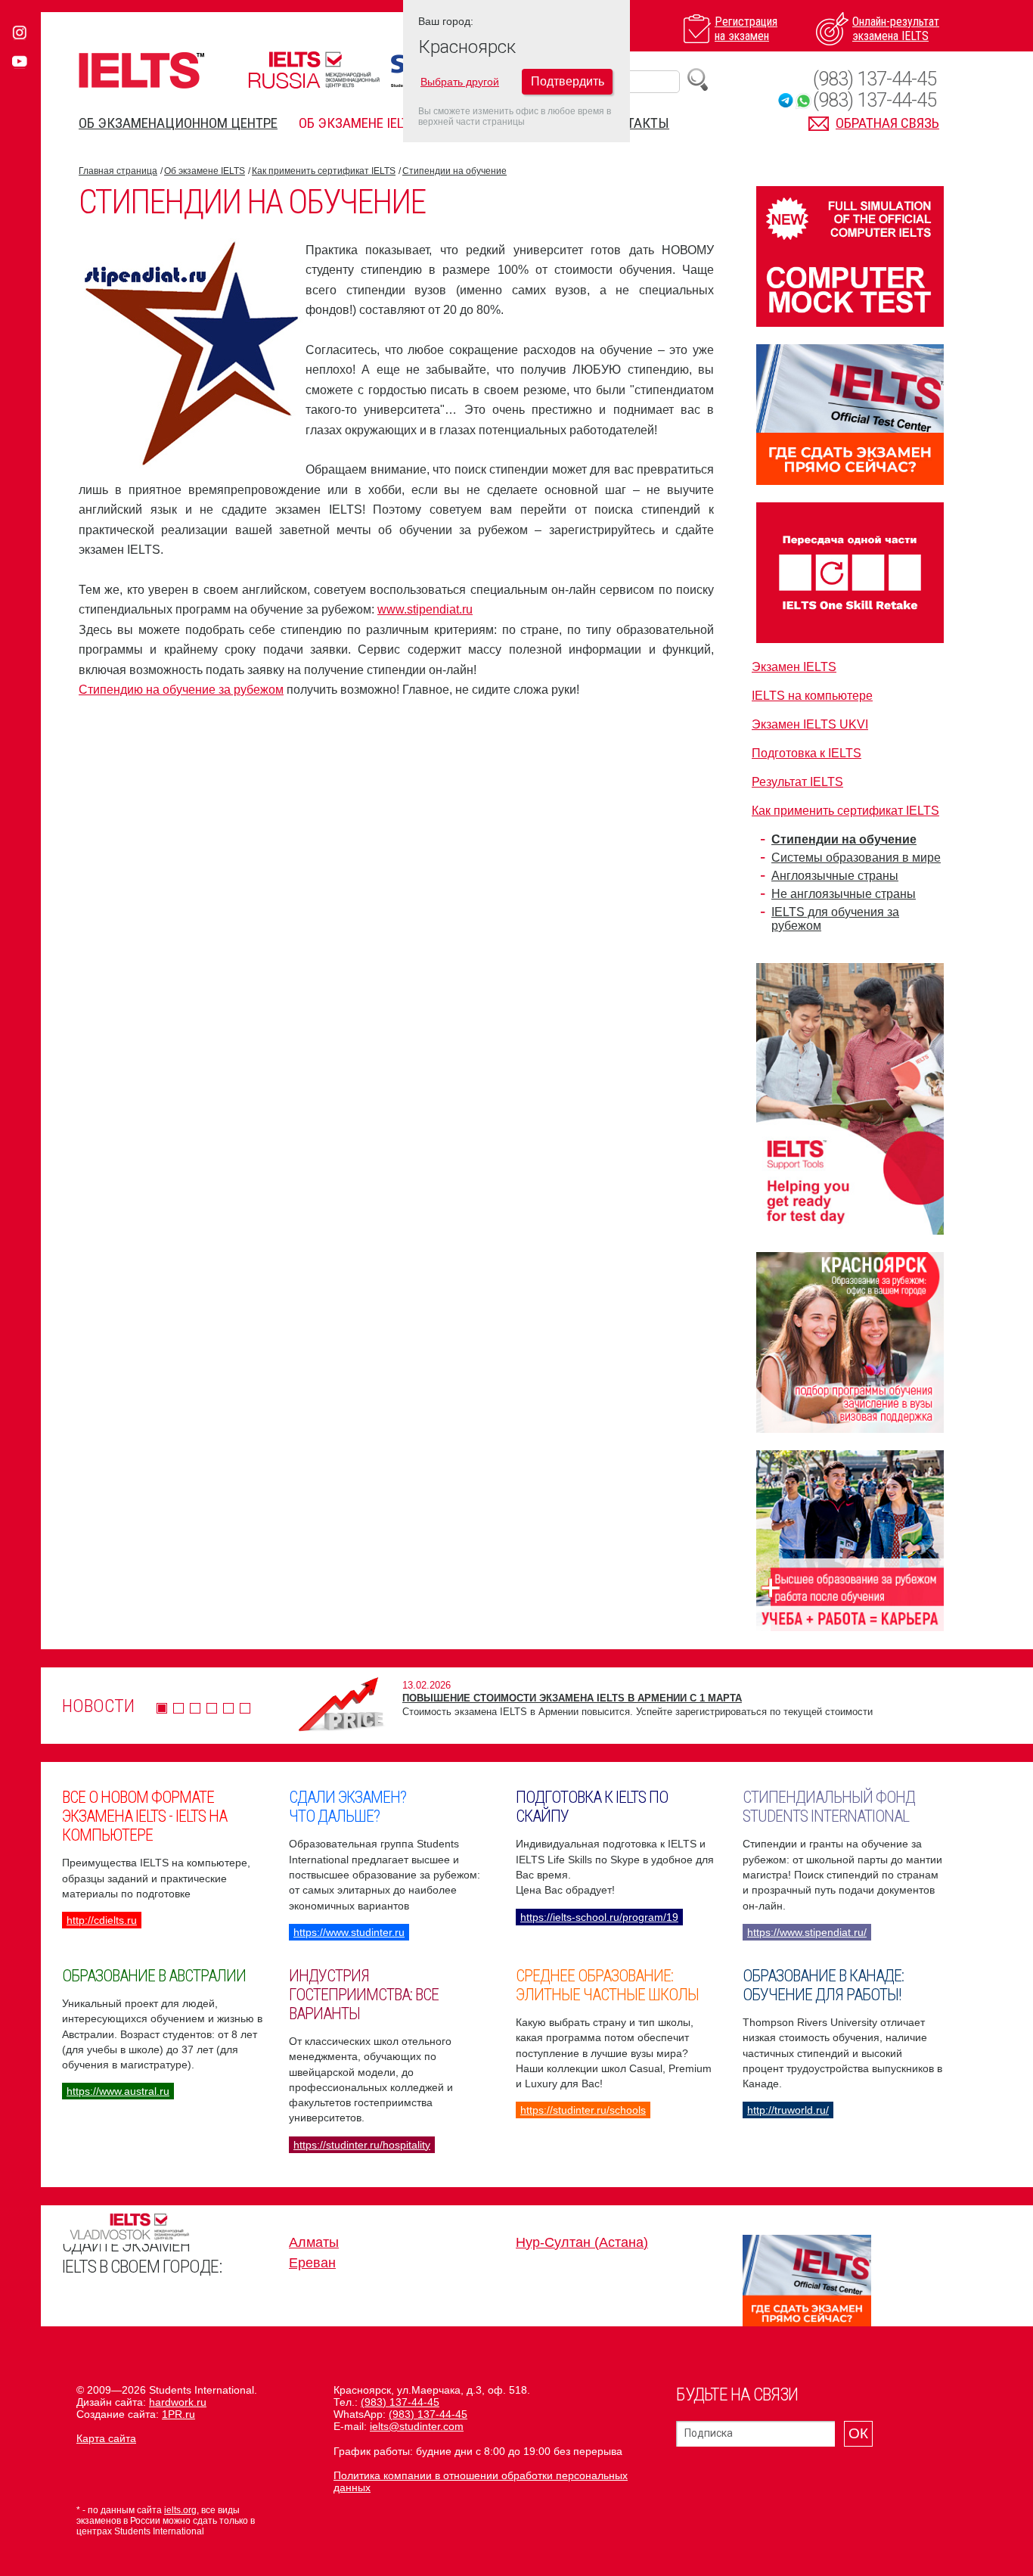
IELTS (141, 70)
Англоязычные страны (835, 876)
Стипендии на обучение (454, 171)
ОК (858, 2433)
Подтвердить (568, 81)
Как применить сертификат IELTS (324, 171)
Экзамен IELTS (794, 667)
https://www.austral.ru (118, 2091)
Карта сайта (106, 2438)
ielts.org (180, 2510)
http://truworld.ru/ (788, 2110)
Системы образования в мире (856, 858)
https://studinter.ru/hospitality (362, 2145)
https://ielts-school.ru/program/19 (599, 1917)
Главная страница (118, 171)
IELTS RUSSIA (314, 70)
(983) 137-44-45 (875, 79)
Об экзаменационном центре (178, 123)
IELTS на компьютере (812, 696)
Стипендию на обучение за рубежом (181, 690)
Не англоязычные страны (844, 894)
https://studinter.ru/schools (583, 2110)
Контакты (636, 123)
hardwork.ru (178, 2402)
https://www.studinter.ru (349, 1932)
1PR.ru (178, 2414)
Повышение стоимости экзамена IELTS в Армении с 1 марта (572, 1698)
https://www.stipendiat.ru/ (807, 1932)
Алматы (314, 2242)
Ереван (312, 2263)
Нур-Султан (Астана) (582, 2242)
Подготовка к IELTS (807, 753)
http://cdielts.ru (102, 1920)
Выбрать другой (460, 82)
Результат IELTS (797, 782)
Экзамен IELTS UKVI (810, 724)
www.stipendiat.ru (425, 609)
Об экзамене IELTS (358, 123)
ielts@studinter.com (417, 2426)
